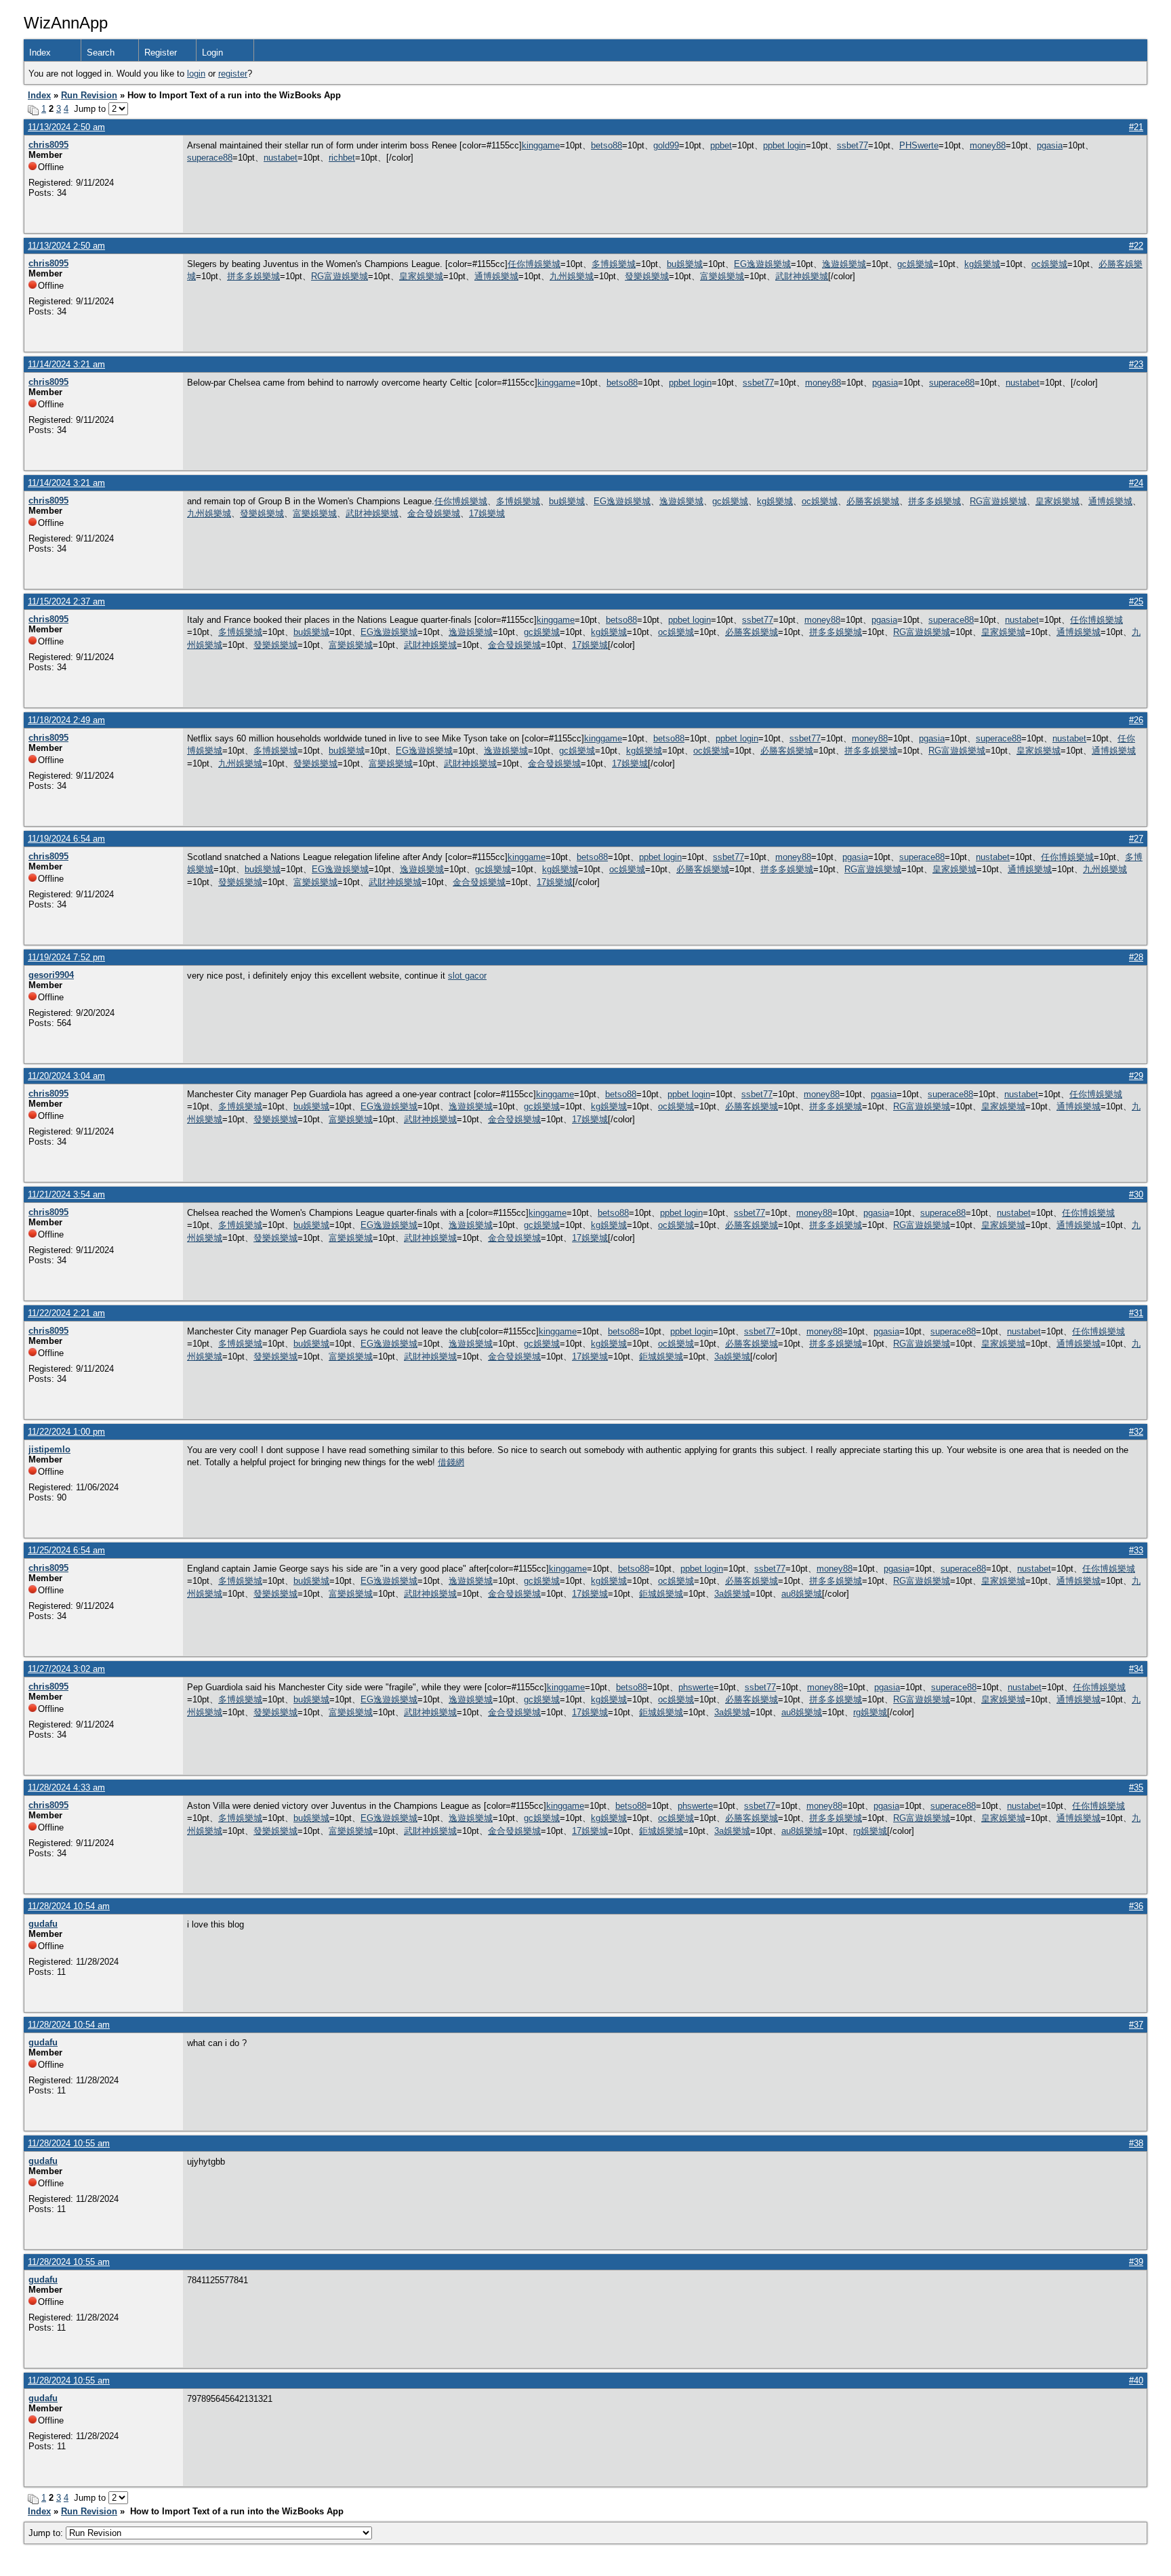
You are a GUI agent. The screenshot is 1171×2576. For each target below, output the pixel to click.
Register (161, 53)
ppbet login (784, 145)
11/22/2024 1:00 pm (66, 1432)
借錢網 (451, 1462)
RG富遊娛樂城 (340, 276)
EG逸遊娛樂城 (762, 264)
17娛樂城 (487, 513)
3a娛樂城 (732, 1356)
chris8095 (48, 145)
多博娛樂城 (614, 264)
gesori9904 (51, 975)
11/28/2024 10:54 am (69, 1906)
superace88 (210, 158)
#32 (1136, 1432)
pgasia (1050, 145)
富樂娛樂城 (722, 276)
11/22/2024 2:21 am (66, 1313)
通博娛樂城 (496, 276)
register (233, 74)
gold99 (666, 145)
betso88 (607, 145)
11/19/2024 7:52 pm (66, 957)
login (196, 74)
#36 (1136, 1906)
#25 (1136, 601)
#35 (1136, 1787)
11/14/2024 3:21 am (66, 364)
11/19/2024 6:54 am (66, 839)
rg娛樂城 (870, 1712)
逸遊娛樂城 (844, 264)
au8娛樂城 (802, 1594)
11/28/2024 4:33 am (66, 1787)
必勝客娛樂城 (873, 501)
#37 (1136, 2025)
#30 (1136, 1194)
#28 (1136, 957)
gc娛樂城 (915, 264)
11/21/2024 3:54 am (66, 1194)
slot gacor (467, 976)
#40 (1136, 2380)
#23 (1136, 364)
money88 (988, 145)
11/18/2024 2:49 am (66, 720)
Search (101, 53)
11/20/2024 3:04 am (66, 1076)
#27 (1136, 839)
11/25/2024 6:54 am (66, 1550)
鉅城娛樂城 (661, 1356)
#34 (1136, 1669)
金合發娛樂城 (434, 513)
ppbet (721, 145)
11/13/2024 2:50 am (66, 127)
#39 (1136, 2262)
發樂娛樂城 (647, 276)
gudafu (43, 1924)
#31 (1136, 1313)
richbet (342, 158)
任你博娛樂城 (534, 264)
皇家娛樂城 (421, 276)
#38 (1136, 2143)
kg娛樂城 (982, 264)
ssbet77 (852, 145)
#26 (1136, 720)
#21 (1136, 127)
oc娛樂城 (1049, 264)
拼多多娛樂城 (253, 276)
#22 (1136, 246)
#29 (1136, 1076)
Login (212, 53)
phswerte (696, 1687)
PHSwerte (919, 145)
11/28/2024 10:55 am (69, 2143)
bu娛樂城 (685, 264)
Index (40, 53)
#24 (1136, 483)
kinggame (541, 145)
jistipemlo (49, 1449)
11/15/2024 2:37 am (66, 601)
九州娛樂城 (572, 276)
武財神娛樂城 (802, 276)
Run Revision (89, 95)
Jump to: (47, 2533)
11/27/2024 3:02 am (66, 1669)
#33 (1136, 1550)
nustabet (281, 158)
